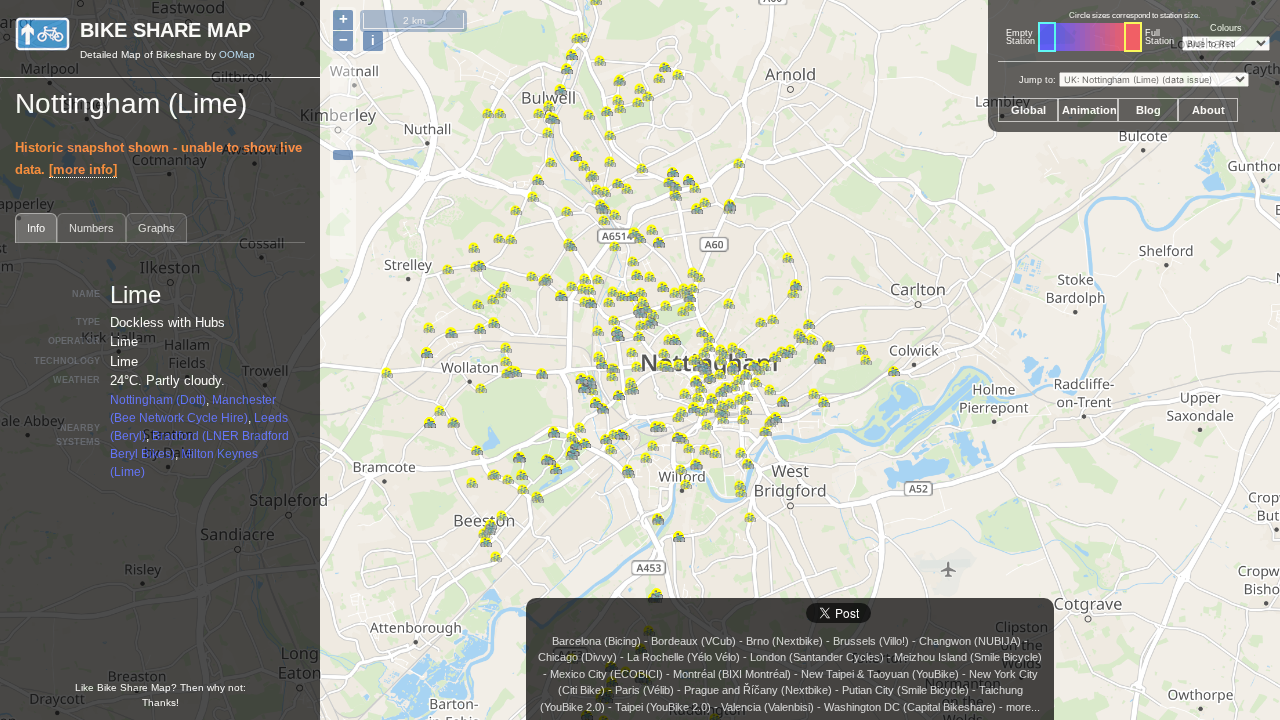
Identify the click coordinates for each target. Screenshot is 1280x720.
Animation (1089, 110)
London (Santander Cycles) (817, 657)
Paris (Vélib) (644, 690)
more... (1023, 707)
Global (1028, 110)
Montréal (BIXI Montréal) (732, 674)
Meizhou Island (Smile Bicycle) (968, 657)
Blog (1148, 110)
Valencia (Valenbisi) (767, 707)
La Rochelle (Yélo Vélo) (683, 657)
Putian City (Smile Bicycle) (905, 690)
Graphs (156, 228)
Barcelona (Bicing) (596, 641)
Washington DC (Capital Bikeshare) (910, 707)
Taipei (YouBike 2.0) (663, 707)
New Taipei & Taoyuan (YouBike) (880, 674)
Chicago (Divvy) (577, 657)
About (1208, 110)
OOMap (237, 54)
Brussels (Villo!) (871, 641)
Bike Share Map (165, 30)
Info (36, 228)
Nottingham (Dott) (158, 400)
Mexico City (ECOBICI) (606, 674)
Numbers (91, 228)
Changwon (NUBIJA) (970, 641)
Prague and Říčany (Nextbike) (758, 690)
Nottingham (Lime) (131, 103)
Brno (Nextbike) (784, 641)
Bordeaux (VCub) (693, 641)
